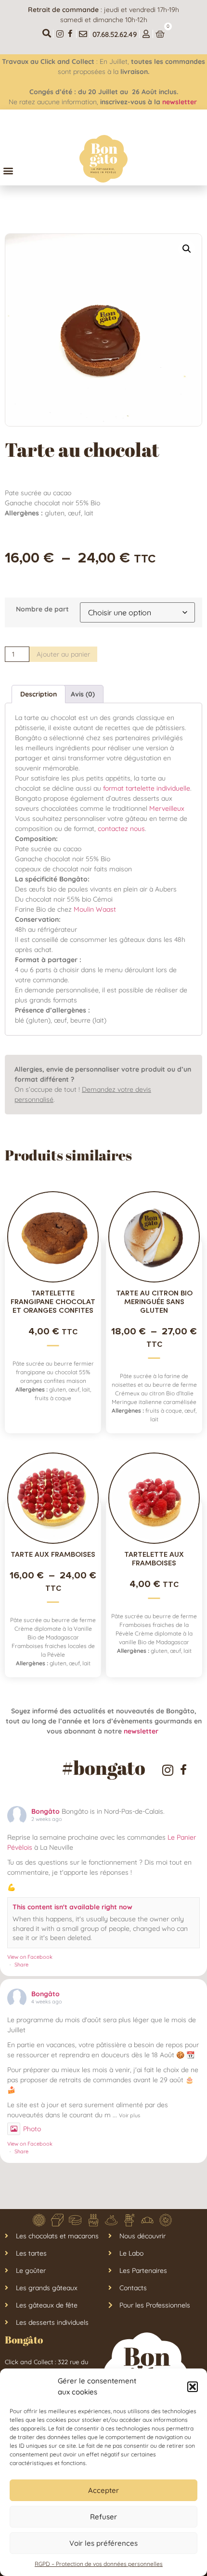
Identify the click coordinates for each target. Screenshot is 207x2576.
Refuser (103, 2517)
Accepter (103, 2490)
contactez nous (121, 829)
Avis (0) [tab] (83, 694)
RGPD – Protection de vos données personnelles (99, 2564)
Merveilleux (167, 808)
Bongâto (45, 1811)
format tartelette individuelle (147, 788)
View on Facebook (30, 1957)
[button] (193, 2387)
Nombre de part (42, 609)
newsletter (181, 102)
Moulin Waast (95, 909)
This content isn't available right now (72, 1907)
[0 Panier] (160, 34)
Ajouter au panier (63, 654)
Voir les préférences (103, 2543)
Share (21, 1965)
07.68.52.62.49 (115, 34)
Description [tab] (39, 694)
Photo (32, 2129)
